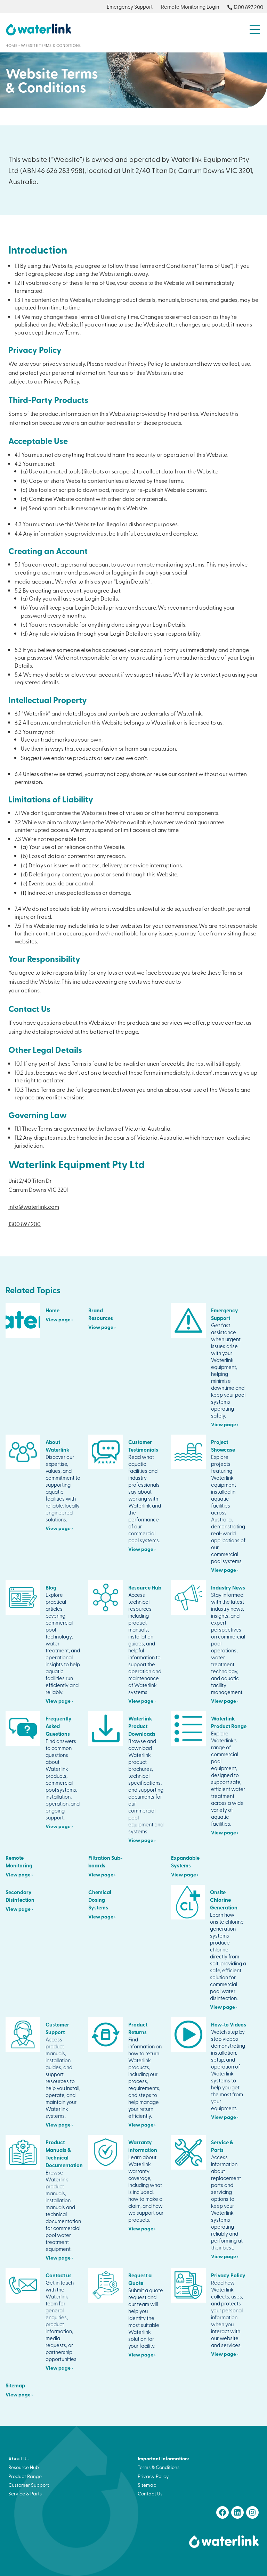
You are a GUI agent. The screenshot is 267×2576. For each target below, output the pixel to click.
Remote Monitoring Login (190, 7)
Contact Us (150, 2494)
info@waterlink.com (34, 1206)
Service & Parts (25, 2494)
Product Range (25, 2476)
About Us (18, 2458)
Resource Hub (24, 2467)
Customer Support (29, 2485)
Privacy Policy (153, 2476)
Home (11, 45)
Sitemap (147, 2485)
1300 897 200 (248, 7)
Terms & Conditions (159, 2467)
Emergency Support (130, 7)
